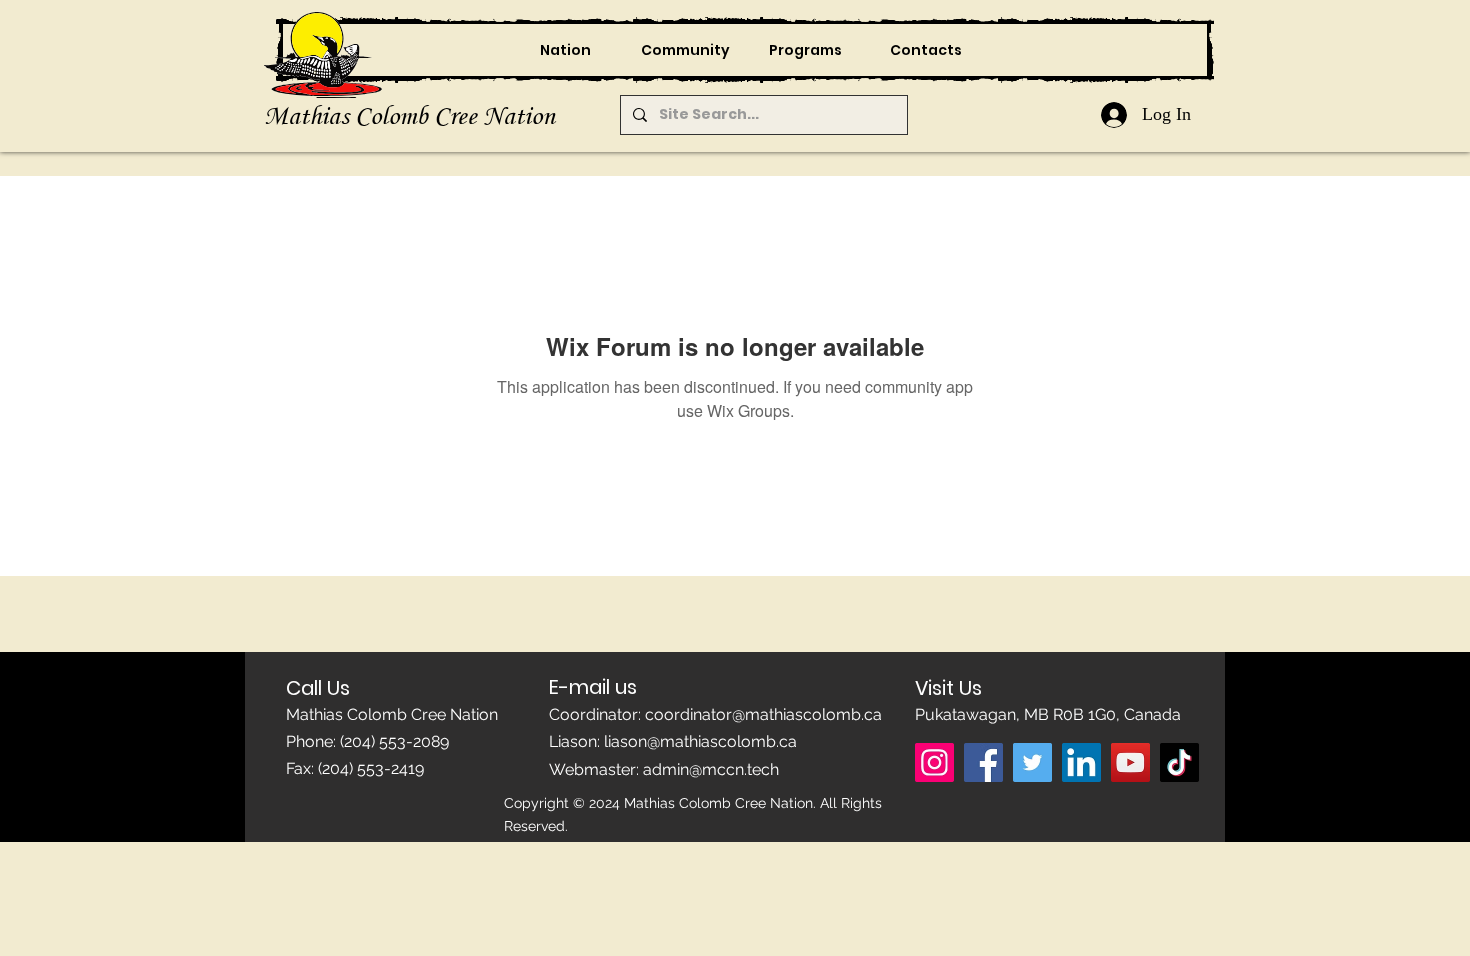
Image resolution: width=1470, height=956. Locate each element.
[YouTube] (1130, 762)
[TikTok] (1179, 762)
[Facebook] (983, 762)
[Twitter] (1032, 762)
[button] (685, 50)
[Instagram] (934, 762)
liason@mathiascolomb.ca (700, 741)
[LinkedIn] (1081, 762)
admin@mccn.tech (711, 769)
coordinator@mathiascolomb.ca (763, 714)
